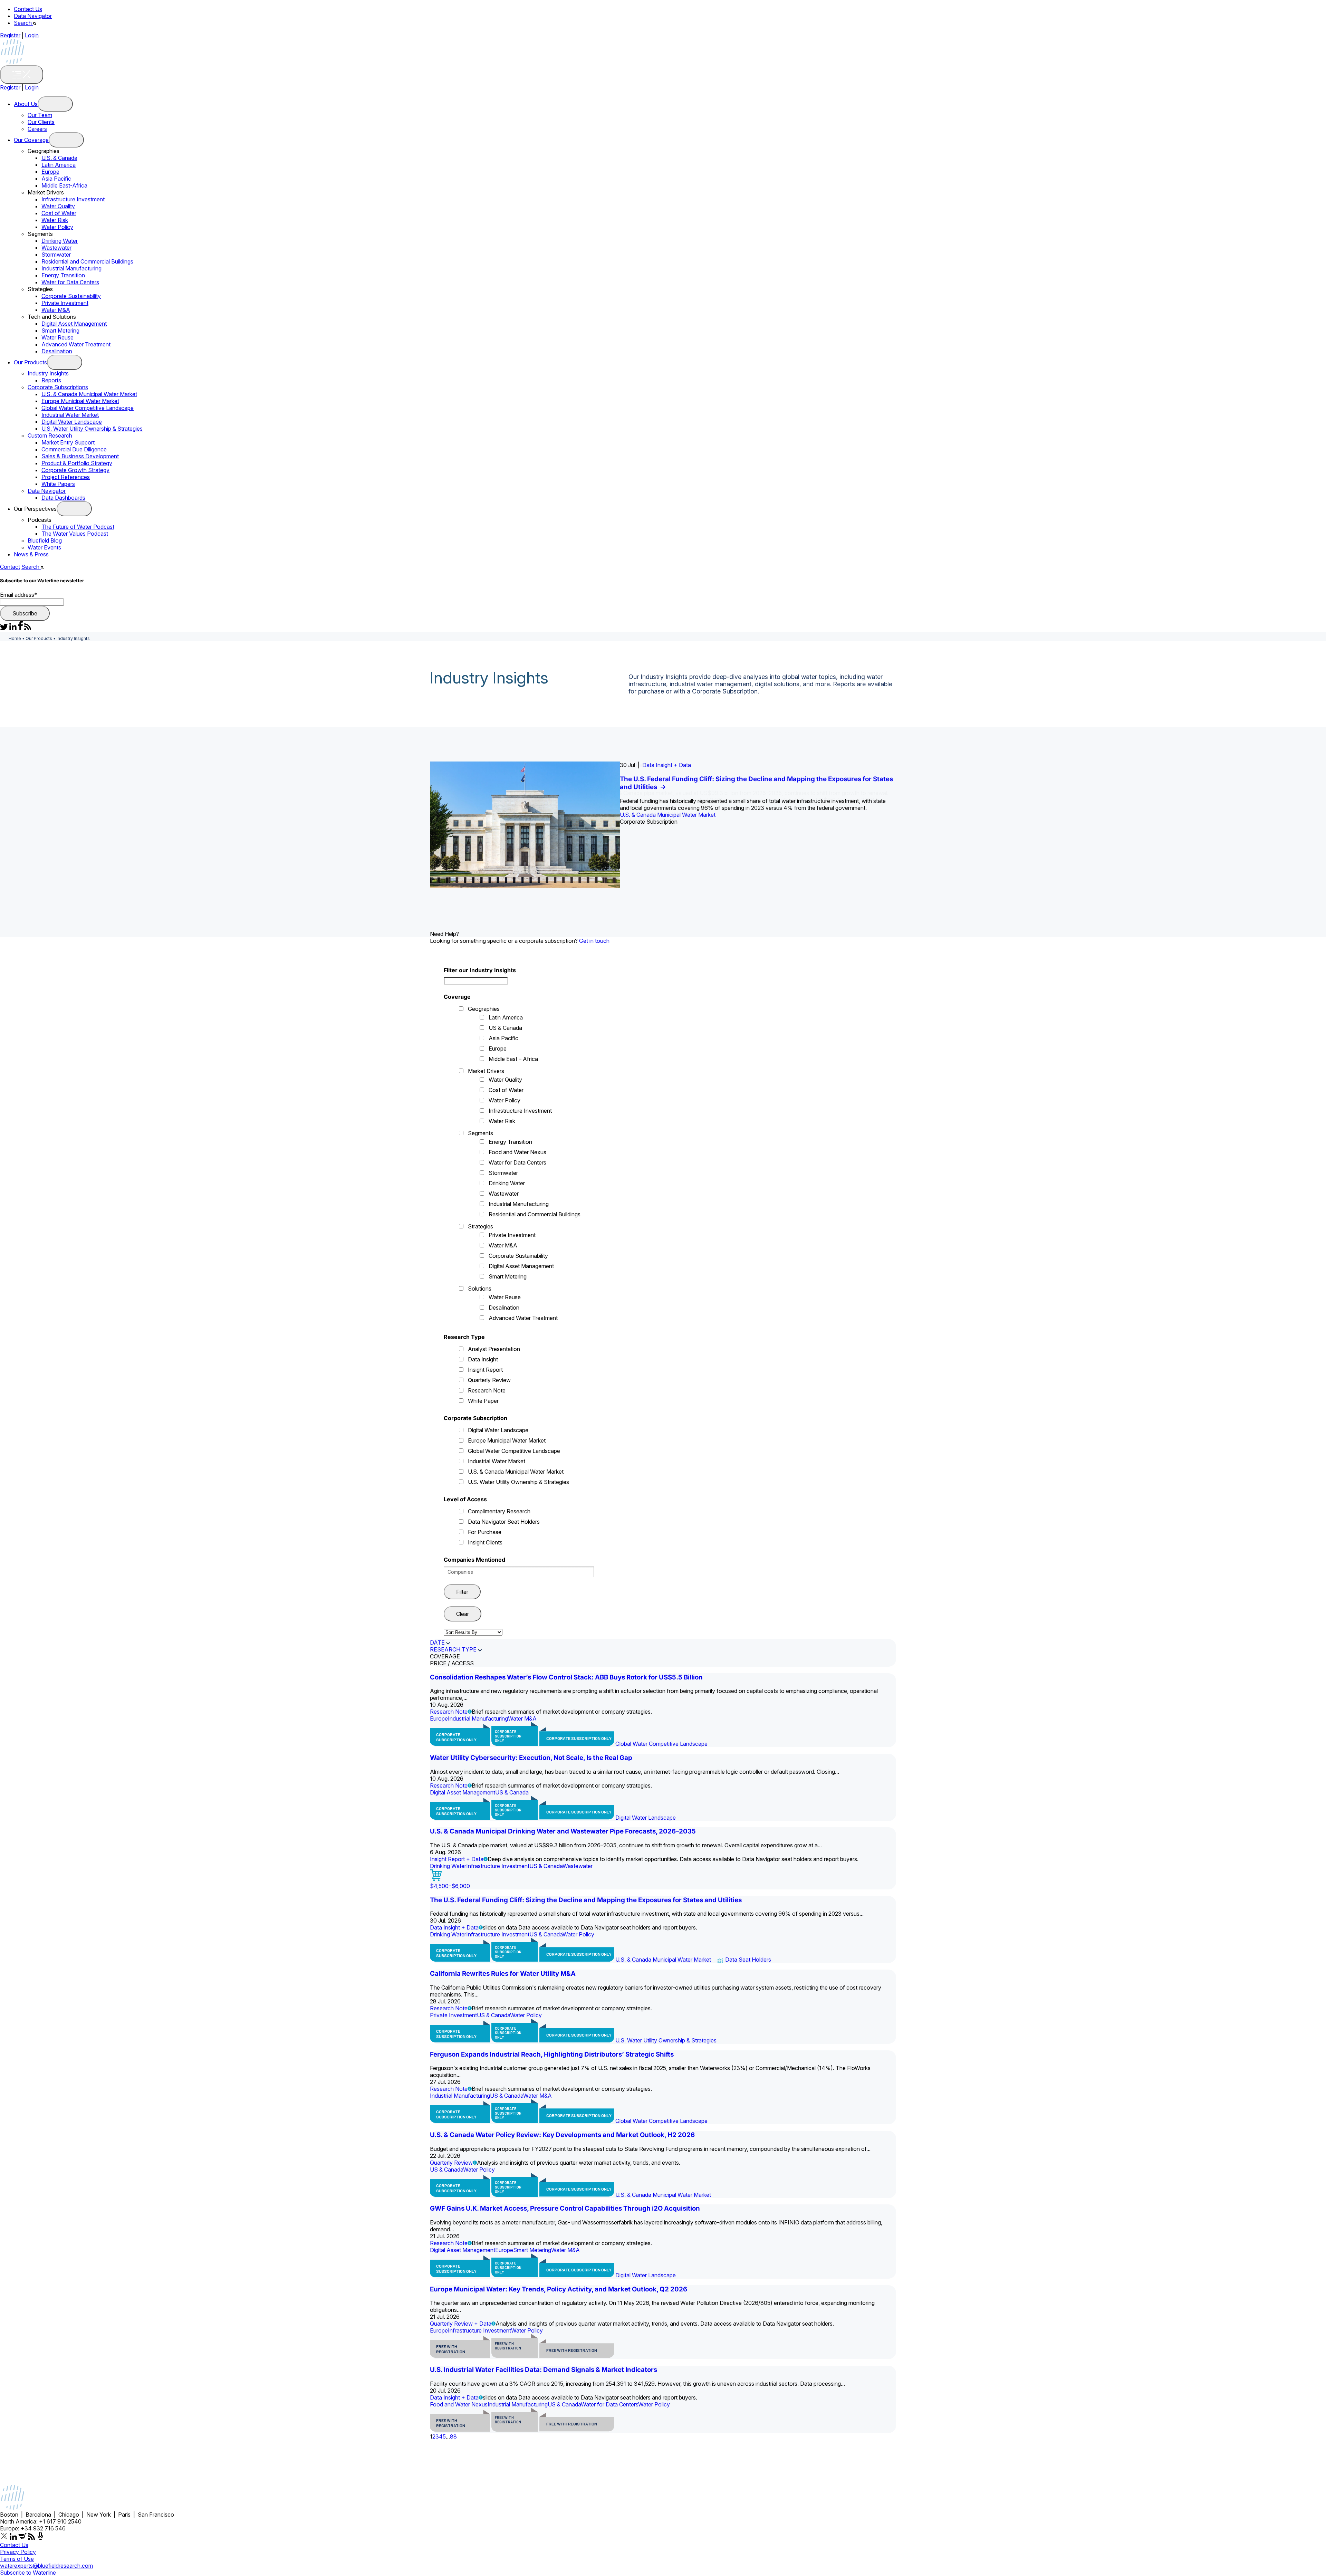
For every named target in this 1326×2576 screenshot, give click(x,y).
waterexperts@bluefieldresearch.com (46, 2566)
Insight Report (485, 1370)
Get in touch (594, 941)
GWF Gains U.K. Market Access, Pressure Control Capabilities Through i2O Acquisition (565, 2208)
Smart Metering (60, 331)
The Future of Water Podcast (78, 527)
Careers (37, 129)
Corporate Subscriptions (58, 387)
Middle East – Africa (513, 1059)
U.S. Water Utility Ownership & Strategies (92, 429)
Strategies (481, 1226)
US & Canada (505, 1028)
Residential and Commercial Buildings (87, 261)
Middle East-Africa (64, 185)
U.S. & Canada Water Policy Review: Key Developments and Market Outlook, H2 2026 (562, 2135)
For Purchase (485, 1532)
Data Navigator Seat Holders (504, 1522)
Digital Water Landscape (72, 422)
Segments (481, 1133)
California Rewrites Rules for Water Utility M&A (503, 1974)
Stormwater (56, 255)
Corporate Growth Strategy (75, 470)
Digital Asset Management (74, 324)
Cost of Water (59, 213)
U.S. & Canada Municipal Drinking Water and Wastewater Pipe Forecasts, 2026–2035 (563, 1831)
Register (10, 35)
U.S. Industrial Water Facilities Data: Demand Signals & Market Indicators (544, 2370)
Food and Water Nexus (517, 1152)
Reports (51, 380)
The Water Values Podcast (75, 534)
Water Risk (55, 220)
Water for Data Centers (70, 282)
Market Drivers (486, 1071)
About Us (26, 104)
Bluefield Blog (45, 540)
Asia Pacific (56, 179)
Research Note (487, 1390)
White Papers (58, 484)
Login (32, 35)
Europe (50, 172)
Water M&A (56, 310)
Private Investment (65, 303)
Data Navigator (33, 16)
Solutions (480, 1289)
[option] (663, 825)
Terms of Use (17, 2559)
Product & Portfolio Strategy (77, 463)
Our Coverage (31, 140)
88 (453, 2436)
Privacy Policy (18, 2552)
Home (15, 638)
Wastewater (56, 248)
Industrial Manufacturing (71, 268)
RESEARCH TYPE (453, 1649)
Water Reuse (57, 337)
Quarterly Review (489, 1380)
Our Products (30, 362)
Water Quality (58, 206)
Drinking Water (60, 241)
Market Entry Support (68, 442)
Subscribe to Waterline (28, 2573)
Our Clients (41, 122)
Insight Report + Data (457, 1859)
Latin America (59, 165)
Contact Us (28, 9)
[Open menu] (55, 104)
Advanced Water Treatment (76, 344)
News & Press (31, 554)
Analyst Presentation (494, 1349)
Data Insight (483, 1359)
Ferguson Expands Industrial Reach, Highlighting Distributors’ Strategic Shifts (552, 2054)
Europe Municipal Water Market (80, 401)
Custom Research (50, 435)
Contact (10, 567)
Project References (66, 477)
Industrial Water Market (70, 415)
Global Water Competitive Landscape (88, 408)
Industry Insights (48, 373)
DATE (437, 1643)
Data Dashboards (63, 498)
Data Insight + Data (667, 765)
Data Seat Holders (748, 1960)
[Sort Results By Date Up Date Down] (473, 1632)
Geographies (484, 1009)
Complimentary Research (499, 1511)
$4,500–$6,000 (450, 1886)
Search (23, 23)
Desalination (57, 351)
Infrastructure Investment (73, 199)
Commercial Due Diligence (74, 449)
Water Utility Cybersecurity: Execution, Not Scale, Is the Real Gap (531, 1758)
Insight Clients (485, 1542)
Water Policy (57, 227)
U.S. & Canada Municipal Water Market (89, 394)
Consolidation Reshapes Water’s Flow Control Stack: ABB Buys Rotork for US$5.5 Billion (566, 1677)
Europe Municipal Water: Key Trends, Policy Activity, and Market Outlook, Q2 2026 (559, 2289)
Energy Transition (63, 275)
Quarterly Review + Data (461, 2324)
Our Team (40, 115)
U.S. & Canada (59, 158)
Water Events (44, 547)
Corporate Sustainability (71, 296)
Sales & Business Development (80, 456)
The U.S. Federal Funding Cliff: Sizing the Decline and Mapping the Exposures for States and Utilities (586, 1900)
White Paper (483, 1401)
